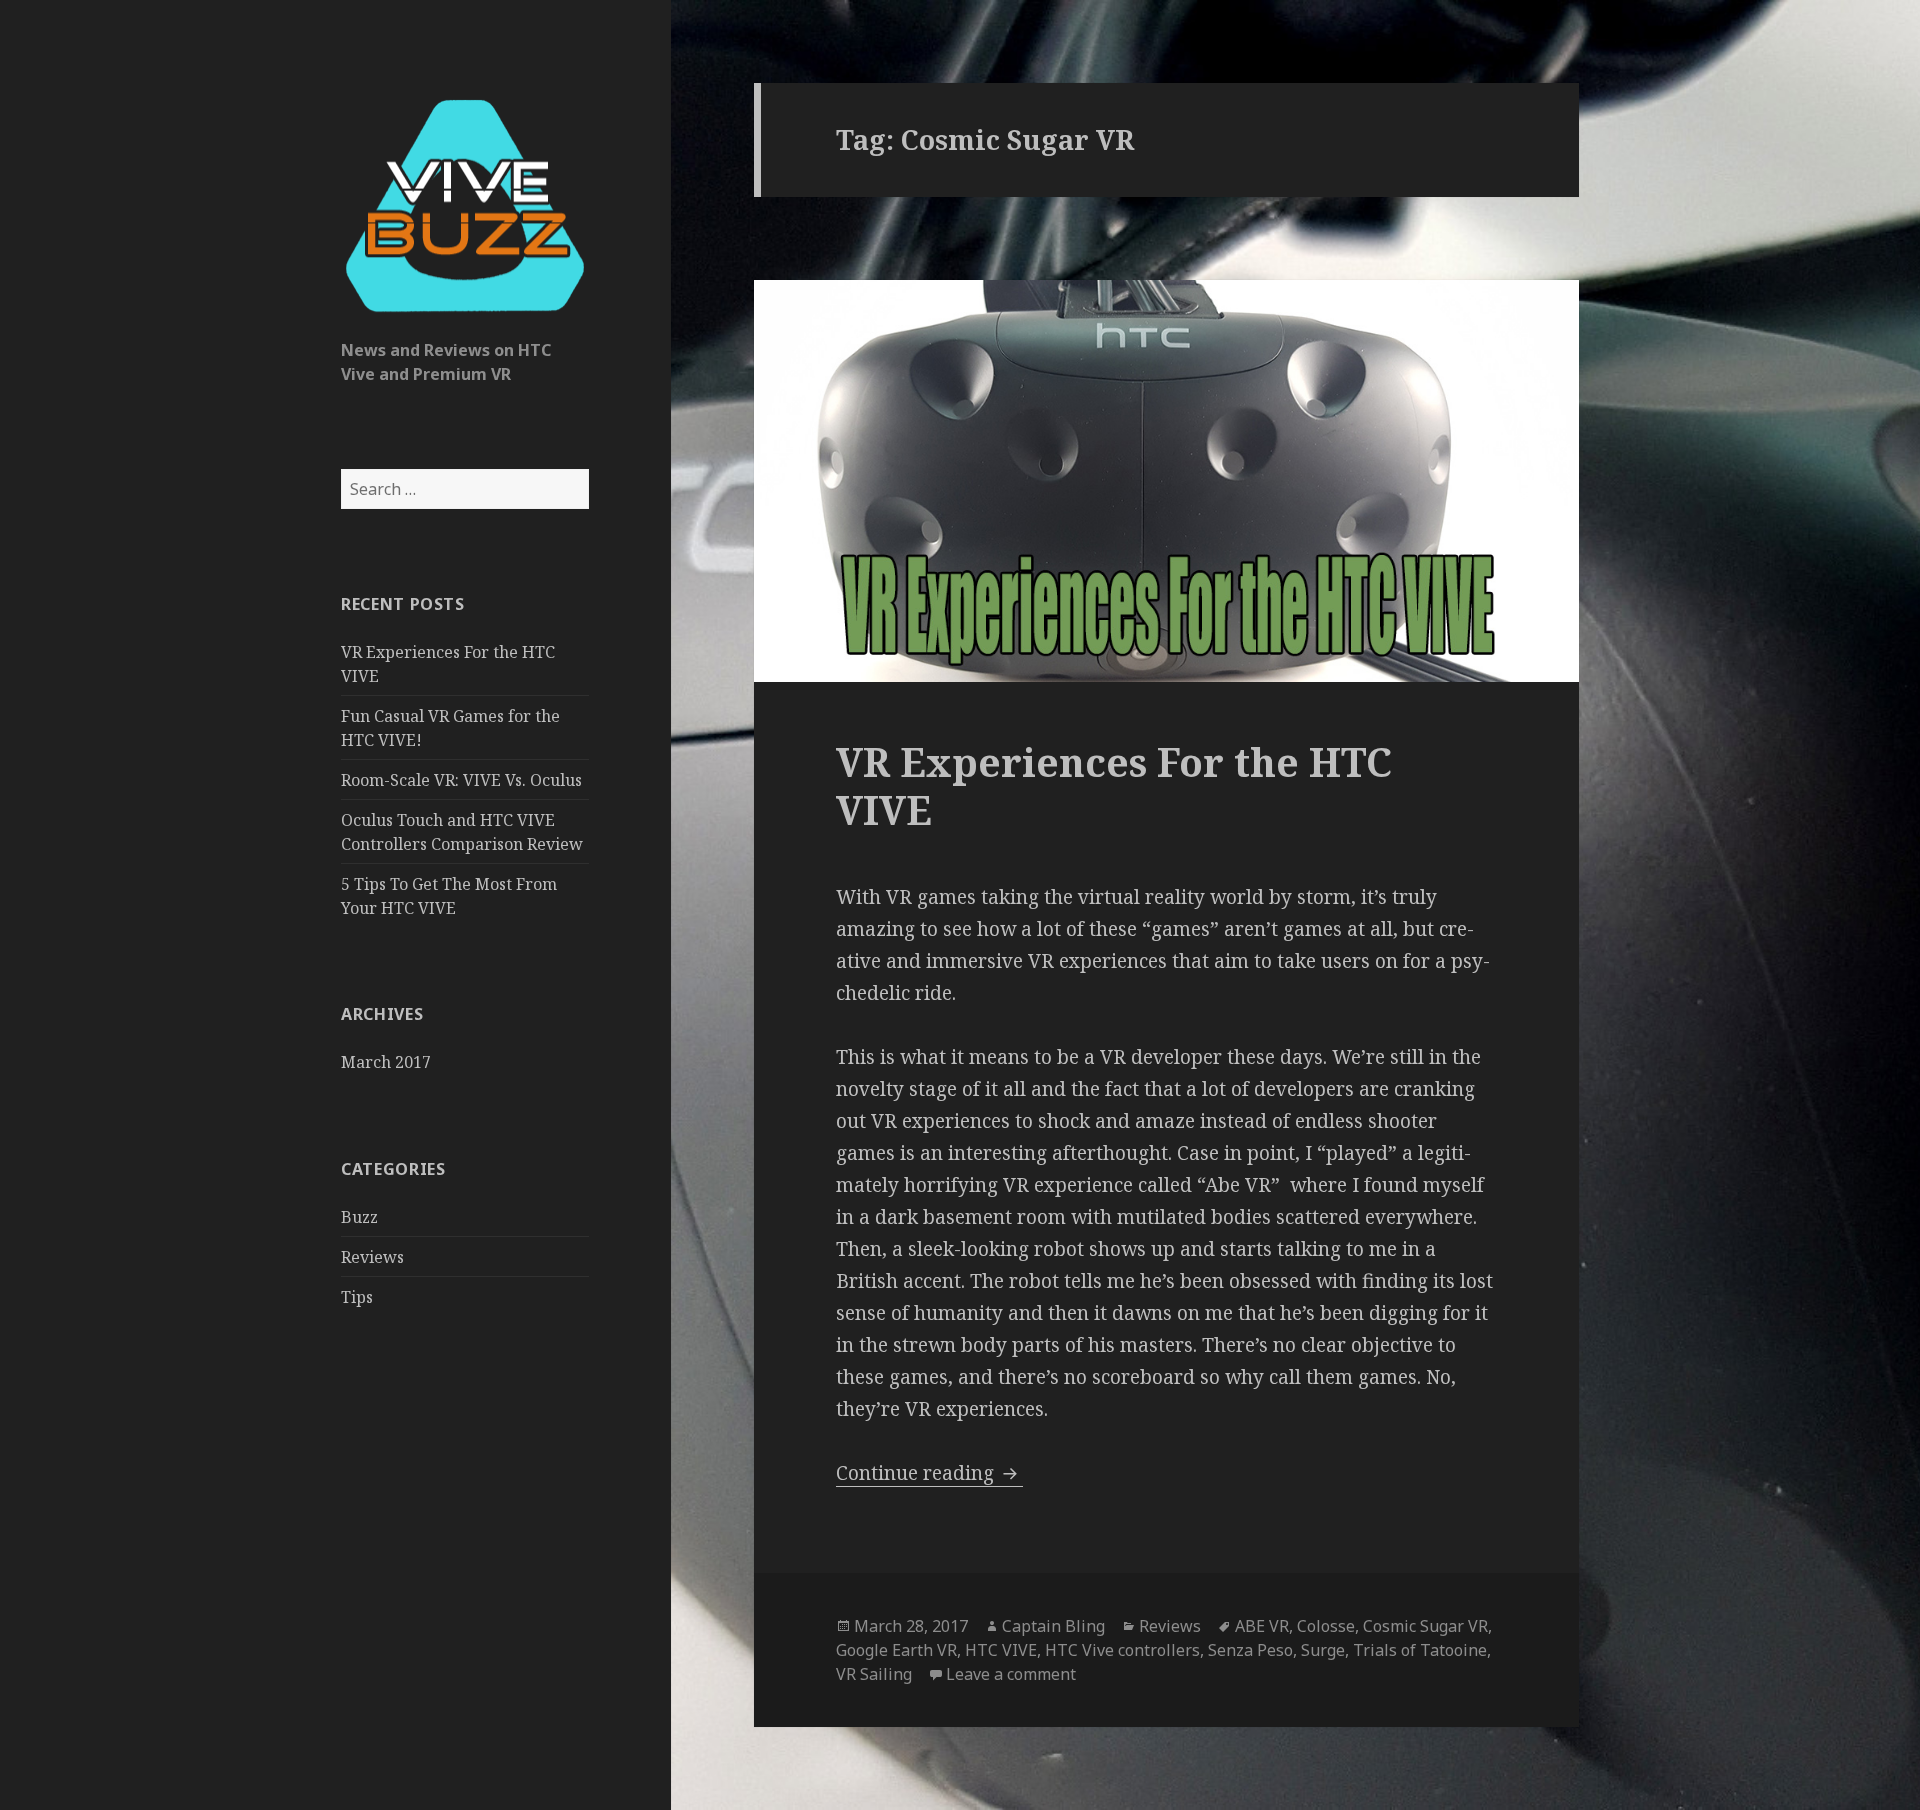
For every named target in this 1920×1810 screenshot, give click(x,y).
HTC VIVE (1001, 1650)
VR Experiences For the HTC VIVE (1114, 785)
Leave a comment (1011, 1674)
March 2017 (386, 1062)
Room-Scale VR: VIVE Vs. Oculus (461, 780)
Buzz (359, 1217)
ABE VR (1262, 1626)
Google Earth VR (896, 1650)
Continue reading (929, 1473)
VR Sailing (874, 1674)
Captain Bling (1053, 1626)
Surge (1323, 1650)
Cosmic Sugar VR (1425, 1626)
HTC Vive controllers (1122, 1650)
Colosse (1326, 1626)
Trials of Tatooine (1420, 1650)
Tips (357, 1297)
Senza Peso (1250, 1650)
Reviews (372, 1257)
